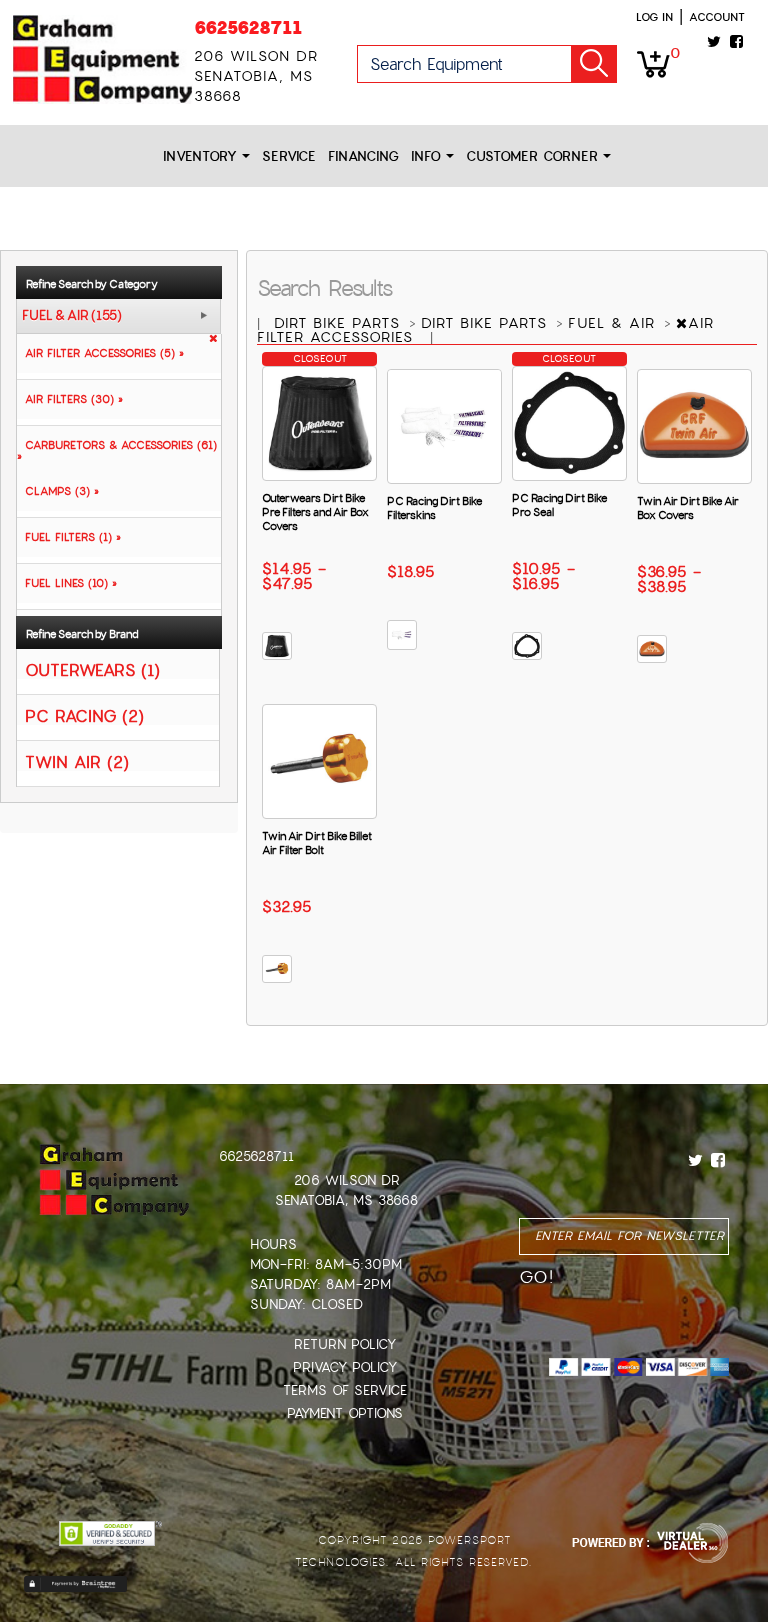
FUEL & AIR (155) (72, 316)
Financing (363, 156)
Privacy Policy (345, 1367)
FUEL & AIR (614, 323)
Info (428, 156)
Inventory (202, 156)
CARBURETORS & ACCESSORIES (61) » (117, 450)
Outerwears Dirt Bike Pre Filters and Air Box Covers (315, 512)
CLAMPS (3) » (58, 491)
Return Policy (345, 1344)
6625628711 (248, 27)
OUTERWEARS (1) (92, 669)
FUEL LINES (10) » (67, 583)
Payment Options (345, 1413)
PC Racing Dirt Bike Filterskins (434, 508)
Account (717, 17)
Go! (594, 64)
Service (289, 156)
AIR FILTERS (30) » (70, 399)
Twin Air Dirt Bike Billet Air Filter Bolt (317, 843)
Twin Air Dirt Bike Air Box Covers (688, 508)
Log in (654, 17)
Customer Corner (534, 156)
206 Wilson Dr (347, 1180)
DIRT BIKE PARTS (340, 323)
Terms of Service (345, 1390)
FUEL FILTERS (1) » (69, 537)
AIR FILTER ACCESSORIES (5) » (100, 353)
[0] (653, 63)
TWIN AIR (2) (77, 761)
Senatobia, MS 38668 (346, 1200)
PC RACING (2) (84, 715)
